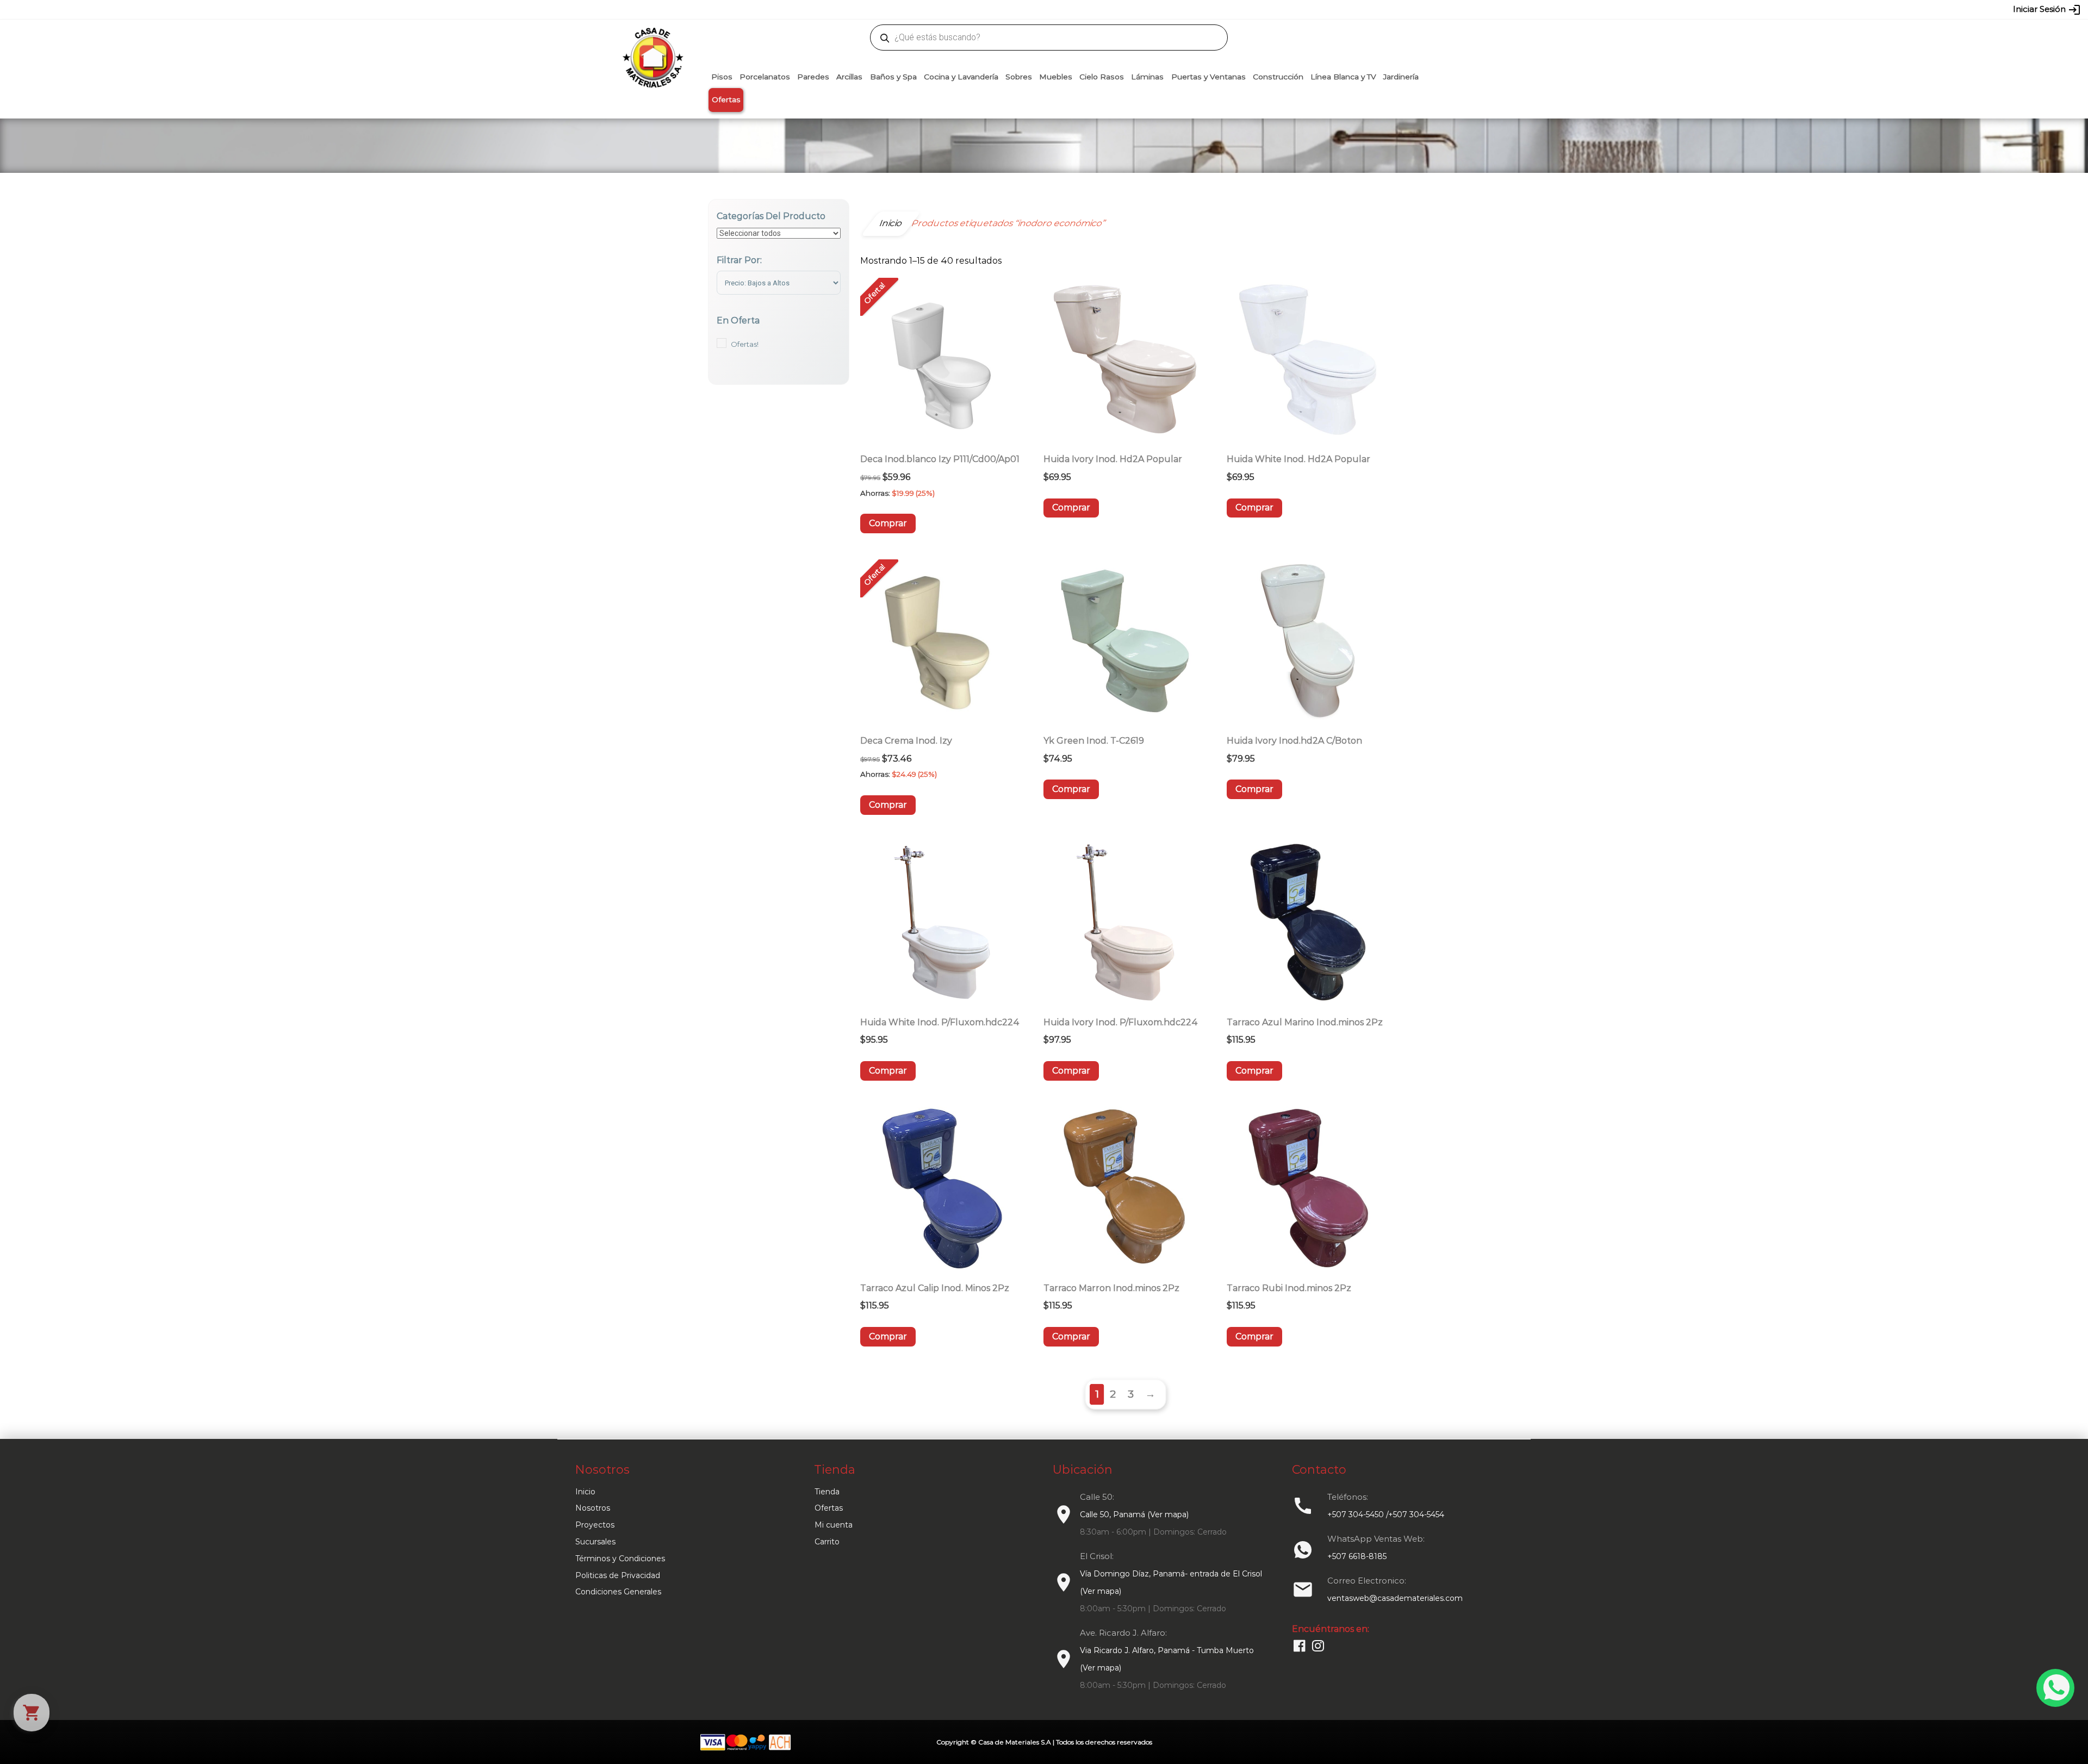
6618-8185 (1105, 9)
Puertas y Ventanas (1208, 77)
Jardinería (1401, 77)
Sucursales (595, 1542)
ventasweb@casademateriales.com (800, 9)
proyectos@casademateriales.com (930, 9)
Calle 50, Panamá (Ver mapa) (1134, 1514)
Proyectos (595, 1525)
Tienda (827, 1492)
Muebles (1056, 77)
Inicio (585, 1492)
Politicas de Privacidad (618, 1575)
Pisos (722, 77)
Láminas (1147, 77)
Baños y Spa (893, 77)
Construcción (1278, 77)
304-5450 (1028, 9)
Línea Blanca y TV (1343, 77)
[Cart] (32, 1713)
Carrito (827, 1542)
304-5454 (1067, 9)
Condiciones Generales (618, 1592)
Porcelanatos (765, 77)
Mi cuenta (834, 1525)
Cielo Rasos (1102, 77)
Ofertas (726, 99)
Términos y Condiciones (620, 1559)
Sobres (1019, 77)
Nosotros (593, 1508)
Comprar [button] (888, 523)
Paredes (813, 77)
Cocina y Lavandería (961, 77)
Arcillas (849, 77)
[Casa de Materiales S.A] (650, 41)
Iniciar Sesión (2047, 10)
